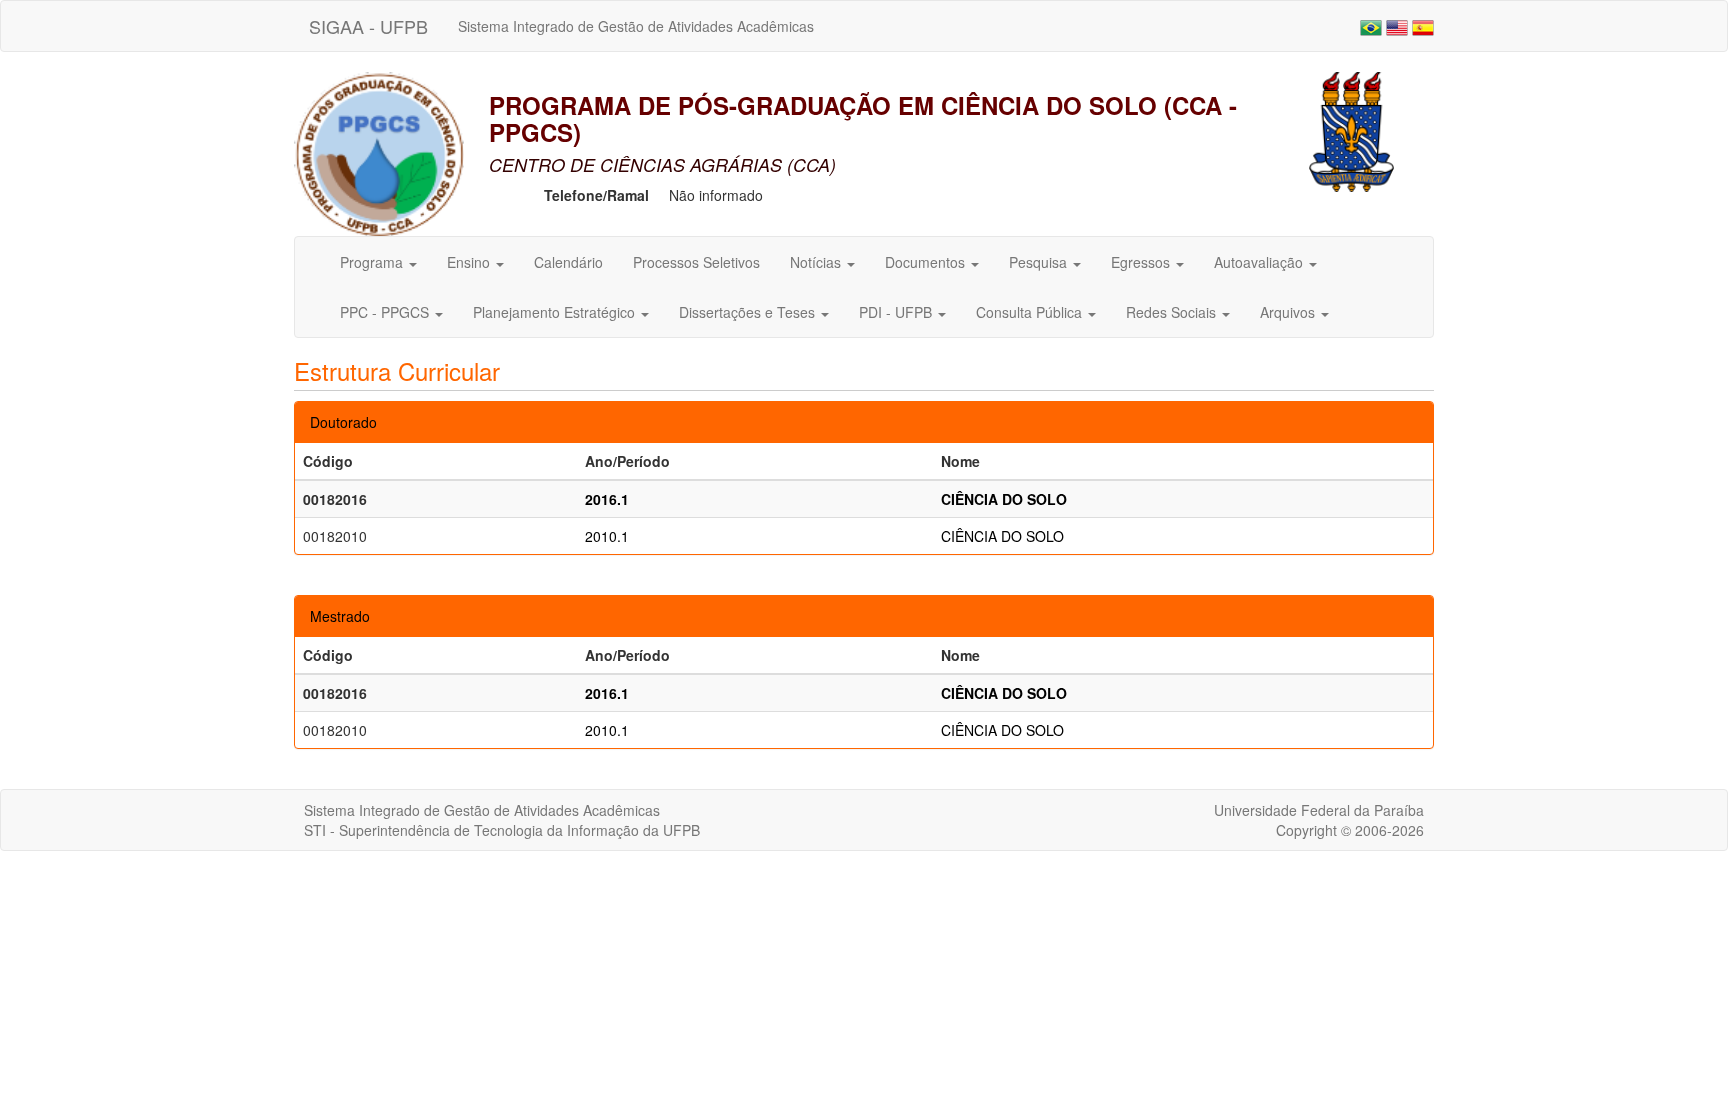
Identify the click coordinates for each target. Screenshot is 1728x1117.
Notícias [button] (817, 262)
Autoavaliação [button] (1260, 262)
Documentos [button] (927, 262)
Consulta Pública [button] (1031, 312)
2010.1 (607, 536)
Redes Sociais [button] (1173, 312)
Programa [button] (373, 262)
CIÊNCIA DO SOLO (1004, 499)
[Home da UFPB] (1351, 130)
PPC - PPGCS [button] (386, 312)
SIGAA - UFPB (368, 26)
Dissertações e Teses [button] (749, 312)
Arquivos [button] (1289, 312)
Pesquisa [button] (1040, 262)
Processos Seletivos (696, 262)
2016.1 (607, 499)
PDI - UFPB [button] (897, 312)
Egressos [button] (1142, 262)
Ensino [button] (470, 262)
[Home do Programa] (379, 152)
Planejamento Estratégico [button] (556, 312)
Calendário (568, 262)
